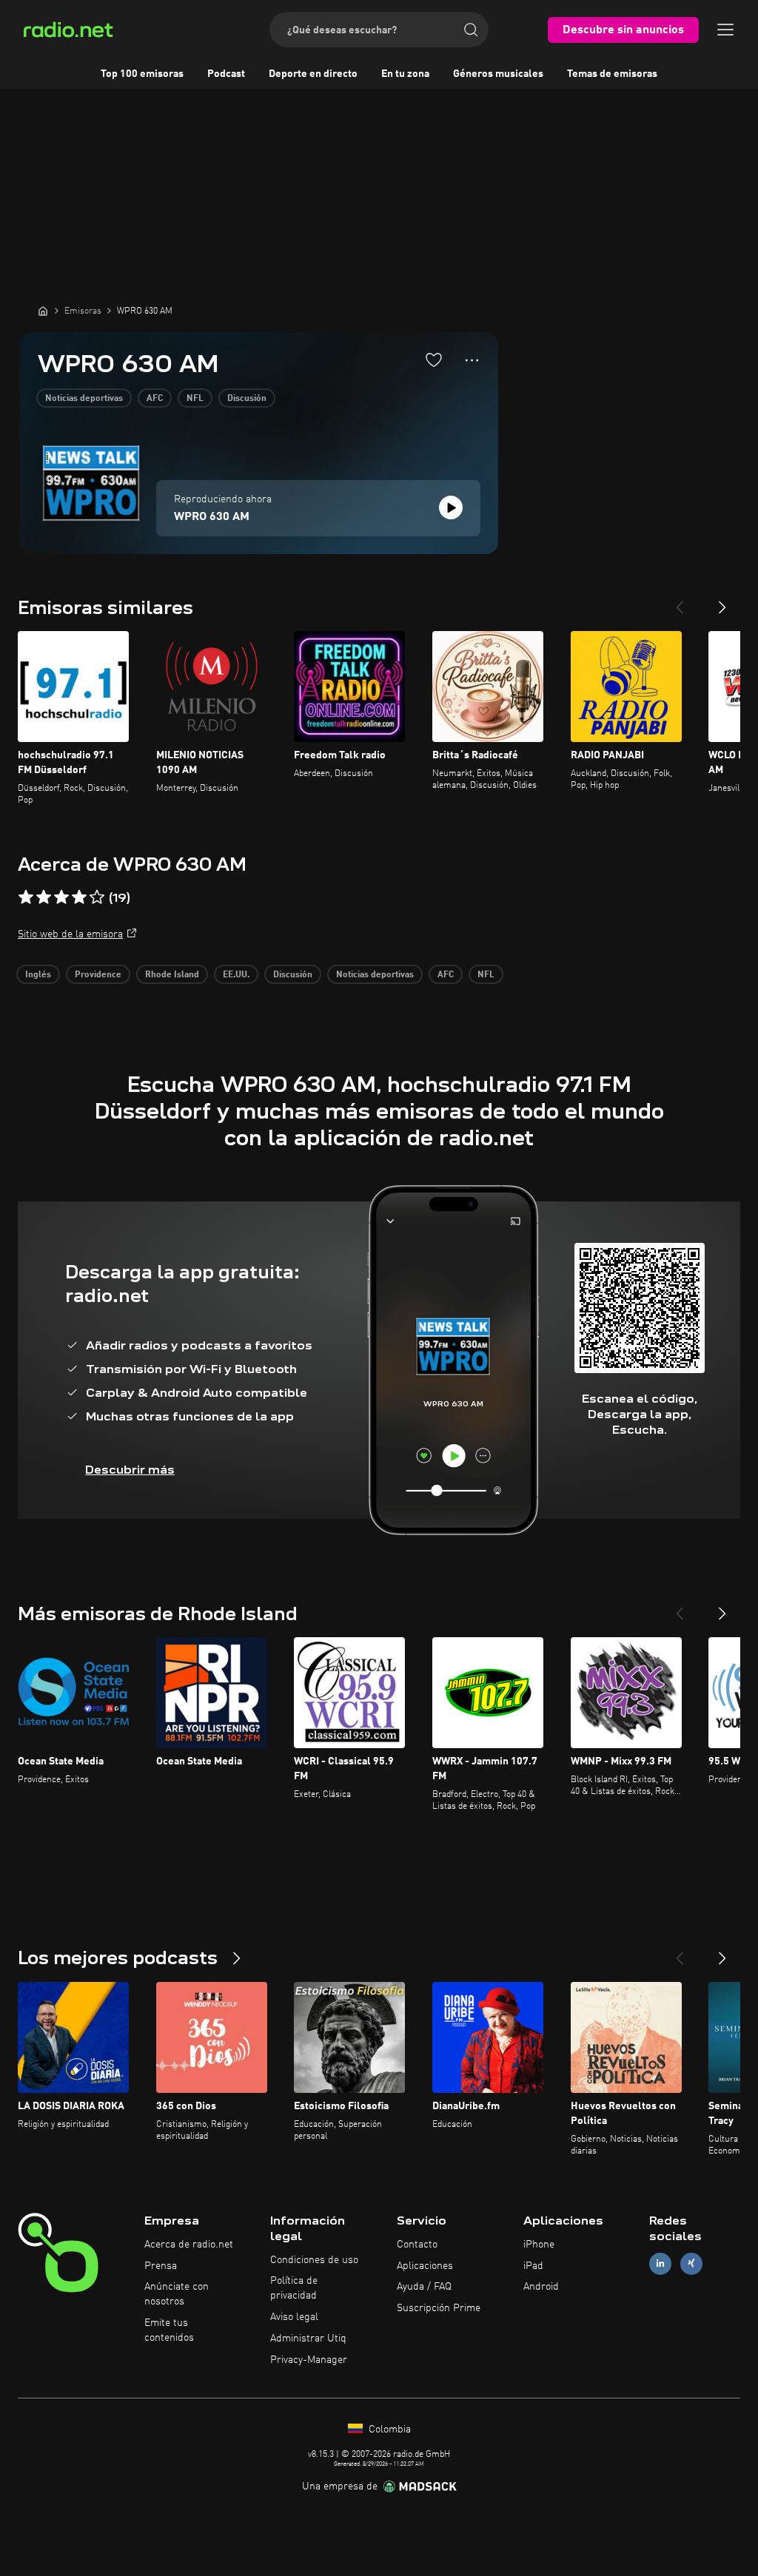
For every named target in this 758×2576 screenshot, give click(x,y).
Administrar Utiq (308, 2339)
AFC (155, 399)
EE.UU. (236, 975)
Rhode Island (172, 975)
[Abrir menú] (725, 30)
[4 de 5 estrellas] (79, 897)
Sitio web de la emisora (70, 934)
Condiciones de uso (314, 2260)
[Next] (722, 601)
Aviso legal (294, 2317)
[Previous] (680, 601)
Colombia (388, 2430)
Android (541, 2287)
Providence (98, 975)
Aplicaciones (425, 2266)
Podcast (226, 74)
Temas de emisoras (612, 74)
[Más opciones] (472, 360)
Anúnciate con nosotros (177, 2294)
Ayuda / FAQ (424, 2287)
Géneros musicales (498, 74)
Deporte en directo (313, 74)
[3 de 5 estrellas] (61, 897)
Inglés (38, 975)
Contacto (417, 2245)
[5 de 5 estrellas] (97, 897)
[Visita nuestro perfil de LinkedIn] (660, 2263)
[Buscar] (471, 30)
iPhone (539, 2245)
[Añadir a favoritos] (434, 360)
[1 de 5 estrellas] (26, 897)
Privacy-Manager (309, 2360)
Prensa (161, 2266)
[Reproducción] (451, 508)
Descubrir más (130, 1470)
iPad (533, 2266)
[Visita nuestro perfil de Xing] (691, 2263)
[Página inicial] (43, 311)
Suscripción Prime (439, 2308)
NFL (195, 399)
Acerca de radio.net (189, 2245)
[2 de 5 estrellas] (44, 897)
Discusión (247, 399)
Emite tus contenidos (169, 2330)
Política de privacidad (294, 2288)
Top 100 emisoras (142, 74)
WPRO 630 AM (212, 517)
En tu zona (405, 74)
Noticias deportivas (84, 399)
